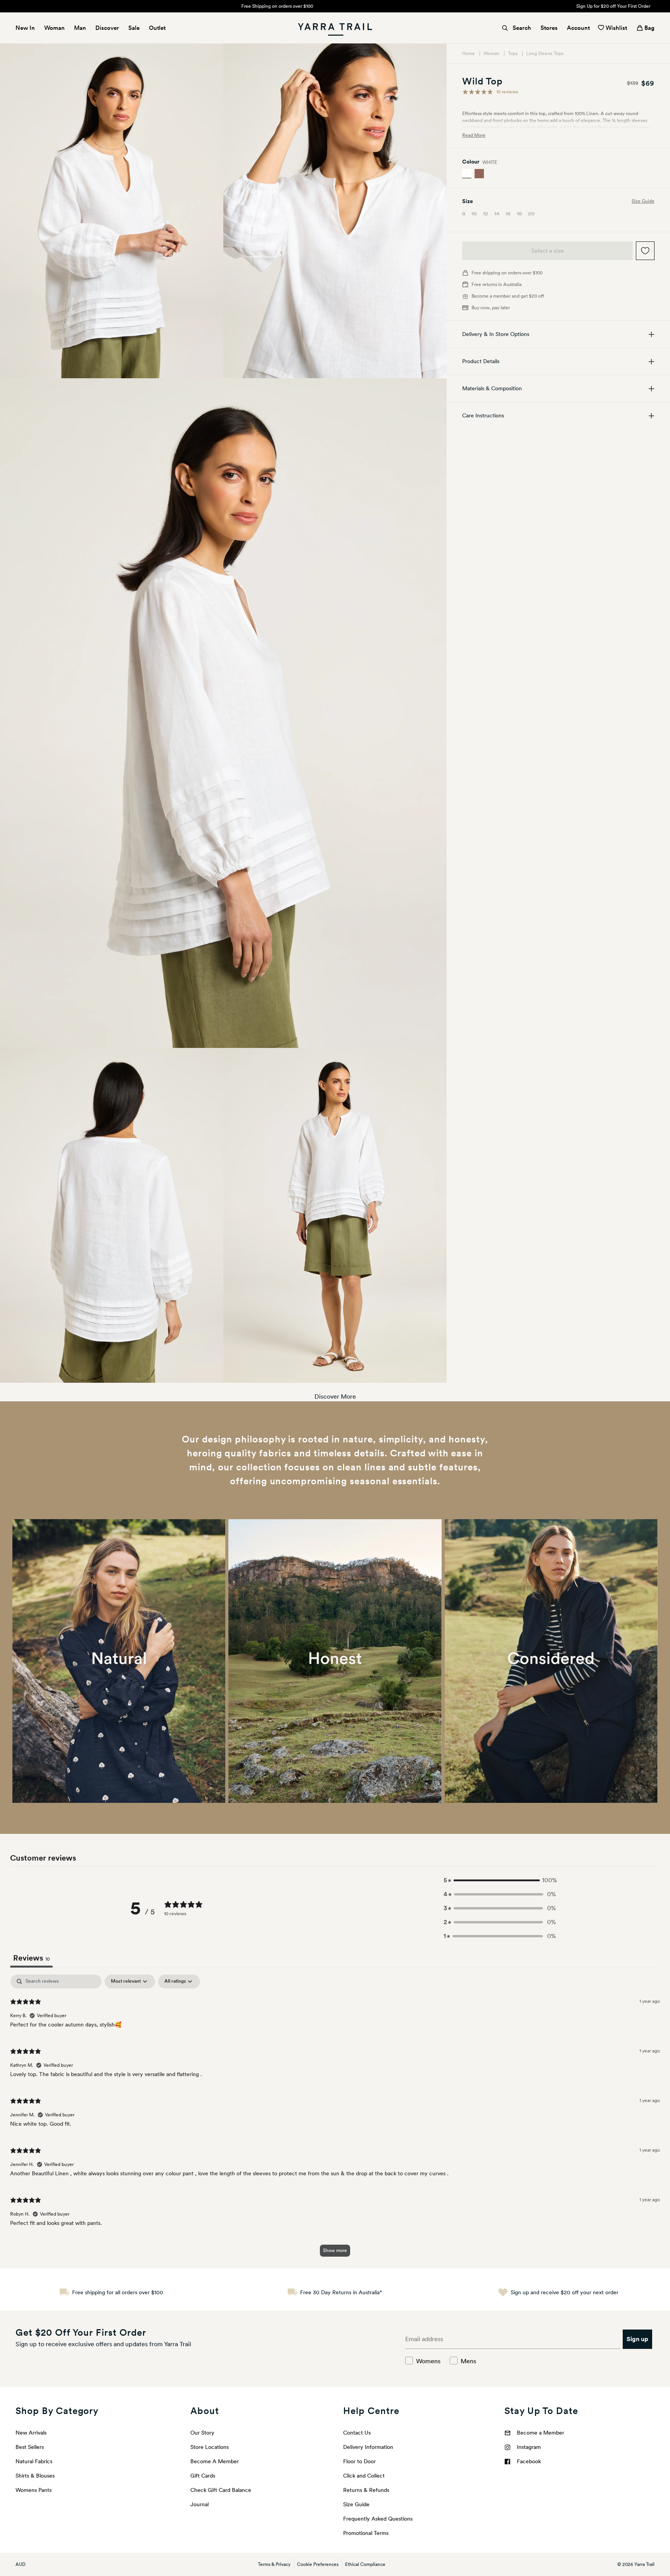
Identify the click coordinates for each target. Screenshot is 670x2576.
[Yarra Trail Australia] (335, 28)
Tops (513, 53)
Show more (335, 2250)
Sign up (637, 2339)
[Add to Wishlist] (645, 251)
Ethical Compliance (365, 2564)
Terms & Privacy (274, 2564)
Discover (107, 28)
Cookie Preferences (318, 2564)
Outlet (157, 28)
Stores (549, 28)
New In (25, 28)
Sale (134, 28)
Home (469, 53)
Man (80, 28)
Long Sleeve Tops (545, 53)
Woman (54, 28)
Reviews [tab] (31, 1958)
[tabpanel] (335, 2119)
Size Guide (643, 202)
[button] (500, 1880)
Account (578, 28)
